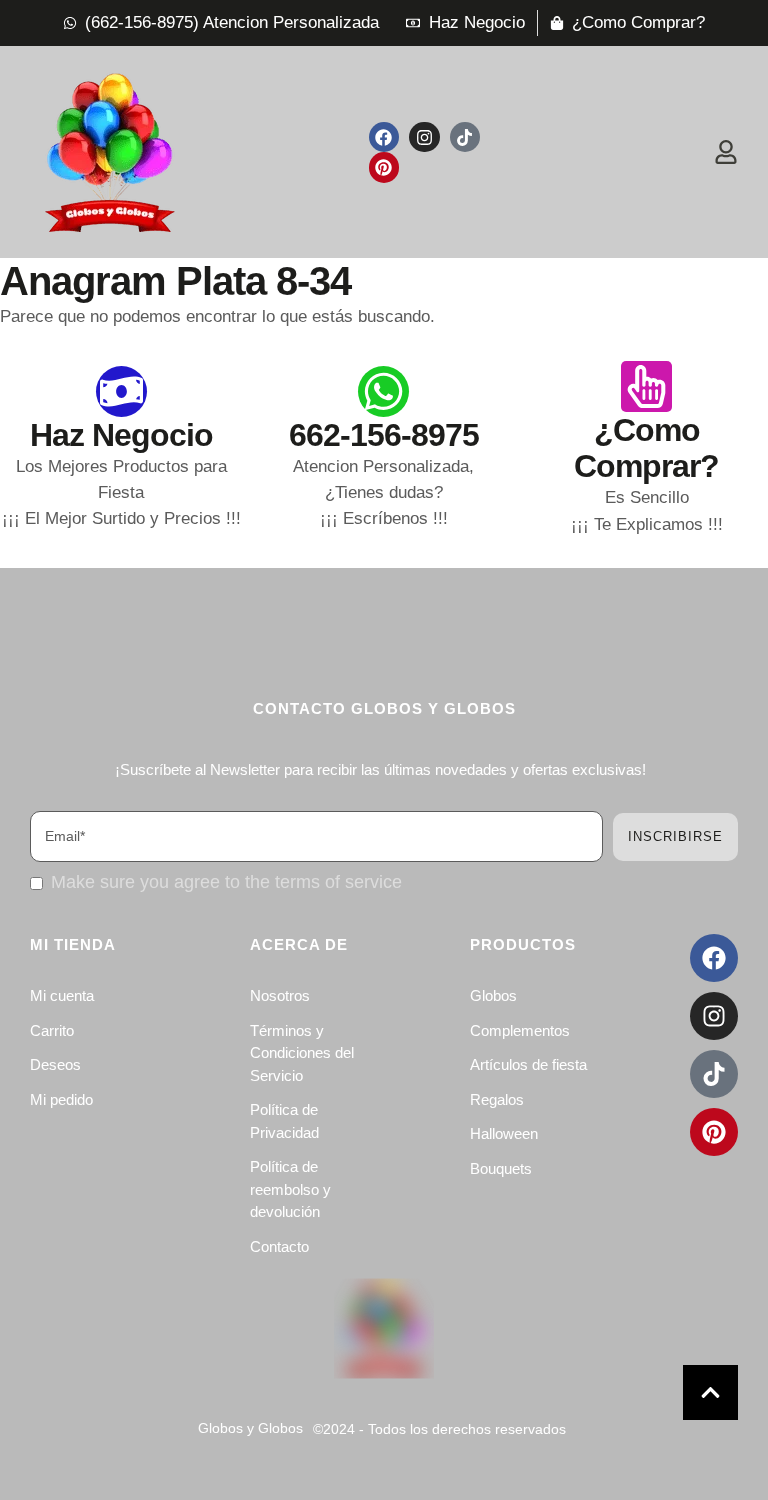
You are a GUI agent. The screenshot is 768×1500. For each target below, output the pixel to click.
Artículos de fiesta (528, 1064)
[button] (710, 1392)
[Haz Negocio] (121, 391)
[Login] (726, 152)
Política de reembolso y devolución (290, 1189)
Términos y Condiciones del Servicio (302, 1053)
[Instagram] (424, 137)
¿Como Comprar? (646, 448)
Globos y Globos (250, 1428)
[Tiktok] (465, 137)
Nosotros (280, 995)
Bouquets (501, 1168)
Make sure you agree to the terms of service (226, 882)
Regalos (497, 1099)
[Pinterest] (384, 167)
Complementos (520, 1030)
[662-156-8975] (383, 391)
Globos (493, 995)
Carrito (52, 1030)
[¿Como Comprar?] (646, 386)
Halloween (504, 1133)
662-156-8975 (384, 435)
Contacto (279, 1246)
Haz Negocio (121, 435)
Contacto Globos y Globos (384, 708)
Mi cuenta (62, 995)
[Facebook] (384, 137)
